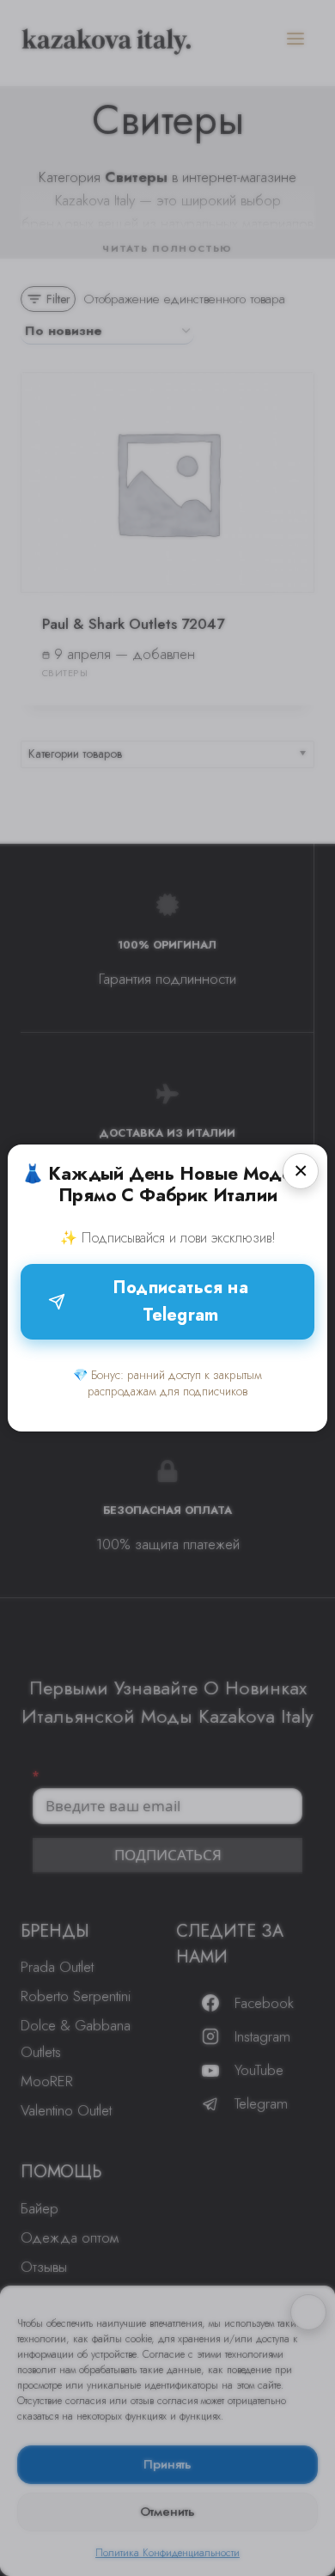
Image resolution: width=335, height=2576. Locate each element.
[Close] (301, 1171)
